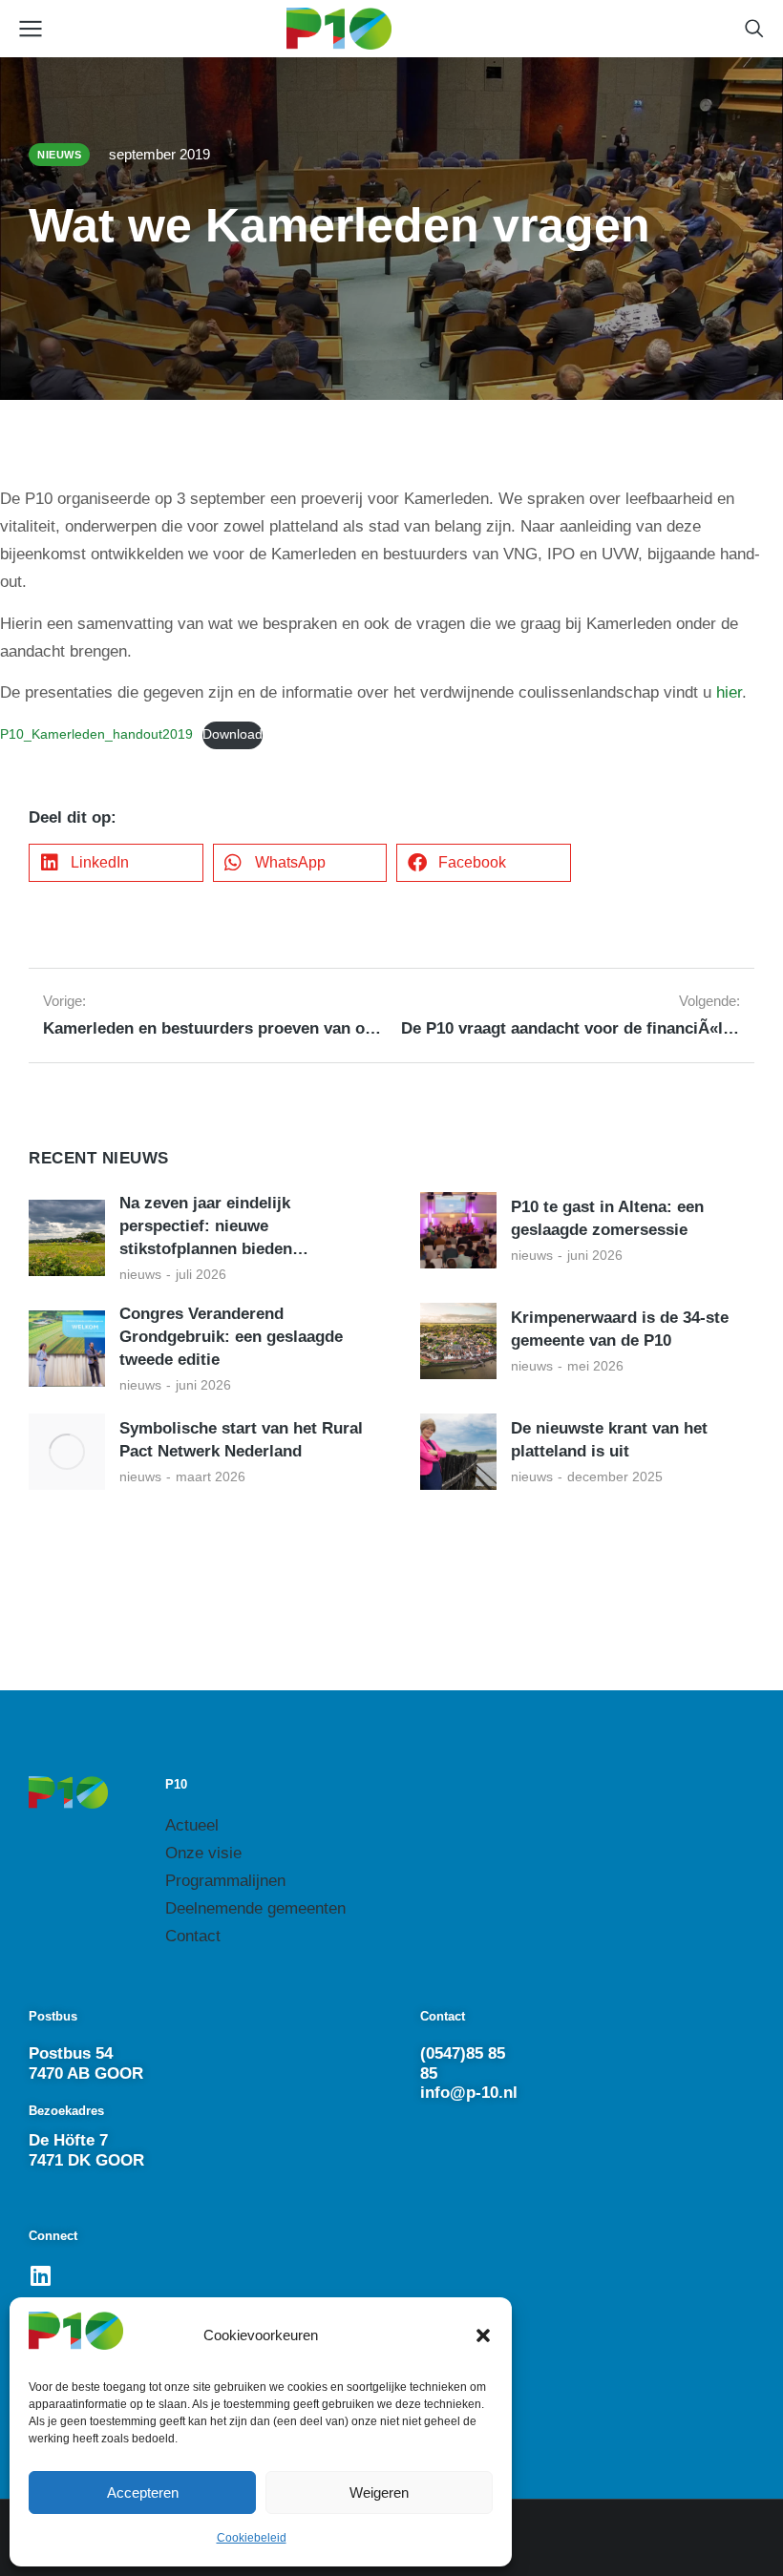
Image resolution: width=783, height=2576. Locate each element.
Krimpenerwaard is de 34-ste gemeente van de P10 (620, 1329)
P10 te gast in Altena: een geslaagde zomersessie (607, 1218)
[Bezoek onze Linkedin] (40, 2275)
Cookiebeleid (252, 2538)
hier (729, 692)
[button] (483, 2335)
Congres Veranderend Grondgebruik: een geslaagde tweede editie (231, 1337)
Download (233, 734)
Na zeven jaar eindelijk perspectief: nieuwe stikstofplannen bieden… (214, 1226)
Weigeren (379, 2492)
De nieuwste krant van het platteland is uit (609, 1440)
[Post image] (67, 1238)
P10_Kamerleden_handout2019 (96, 734)
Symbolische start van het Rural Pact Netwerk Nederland (241, 1440)
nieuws (140, 1274)
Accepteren (143, 2492)
